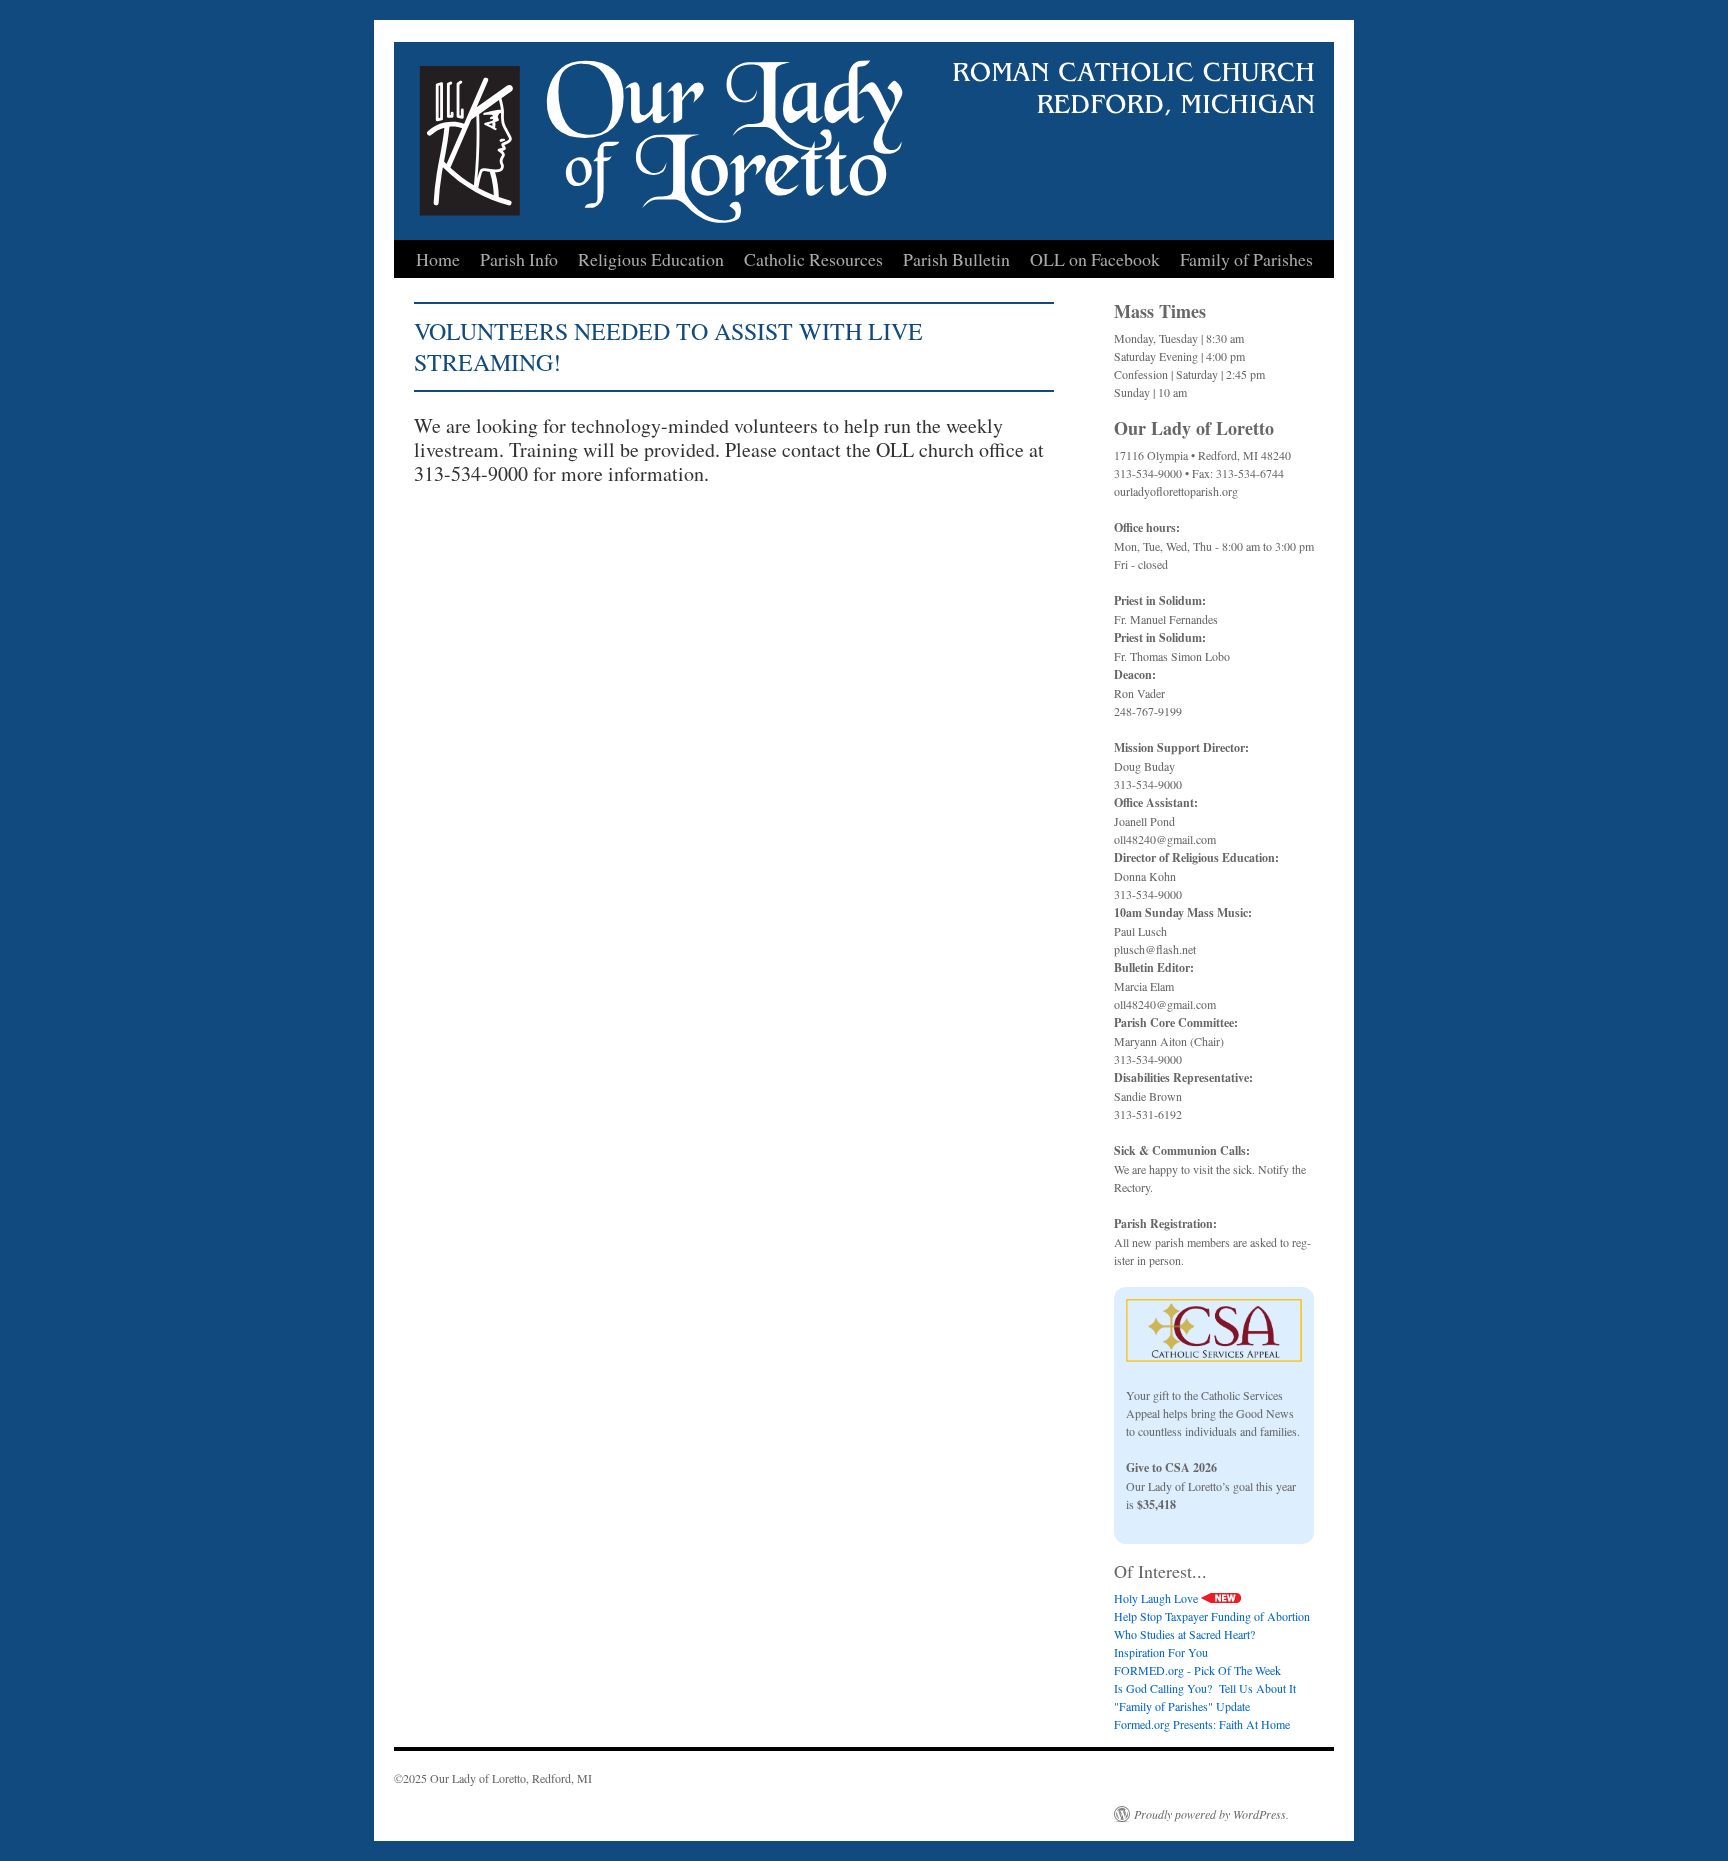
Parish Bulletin (956, 259)
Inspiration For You (1161, 1652)
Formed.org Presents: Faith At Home (1202, 1724)
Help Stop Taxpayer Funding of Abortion (1212, 1616)
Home (438, 259)
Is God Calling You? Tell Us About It (1205, 1688)
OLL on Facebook (1095, 259)
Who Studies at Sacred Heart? (1184, 1634)
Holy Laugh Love (1157, 1598)
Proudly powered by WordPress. (1211, 1814)
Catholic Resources (813, 259)
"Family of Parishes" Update (1182, 1706)
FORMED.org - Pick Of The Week (1197, 1670)
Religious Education (651, 259)
